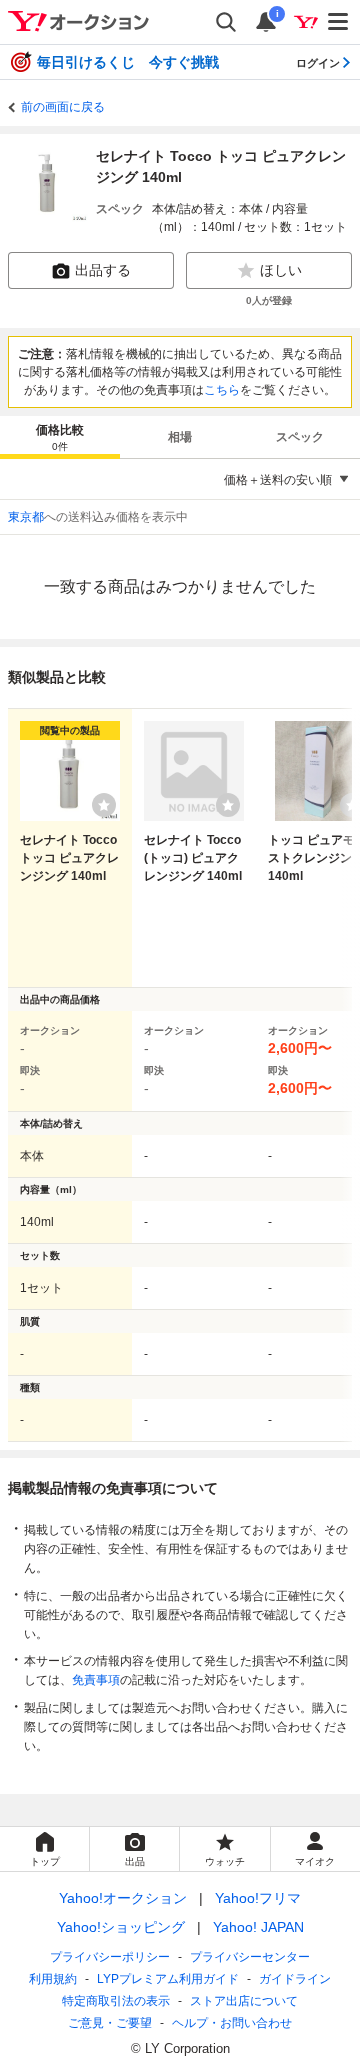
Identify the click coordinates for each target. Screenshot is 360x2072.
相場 (180, 437)
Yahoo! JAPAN (258, 1927)
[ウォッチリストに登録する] (104, 805)
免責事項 (96, 1680)
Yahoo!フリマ (258, 1898)
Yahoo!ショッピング (121, 1927)
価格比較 (60, 437)
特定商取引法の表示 (116, 2001)
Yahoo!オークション (123, 1898)
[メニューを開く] (339, 22)
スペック (300, 437)
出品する (103, 270)
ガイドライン (295, 1979)
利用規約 (53, 1979)
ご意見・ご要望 (110, 2023)
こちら (222, 390)
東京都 (26, 517)
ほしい (281, 270)
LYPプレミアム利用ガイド (168, 1979)
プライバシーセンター (250, 1957)
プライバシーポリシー (110, 1957)
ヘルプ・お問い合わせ (232, 2023)
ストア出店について (244, 2001)
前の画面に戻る (63, 107)
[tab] (60, 437)
